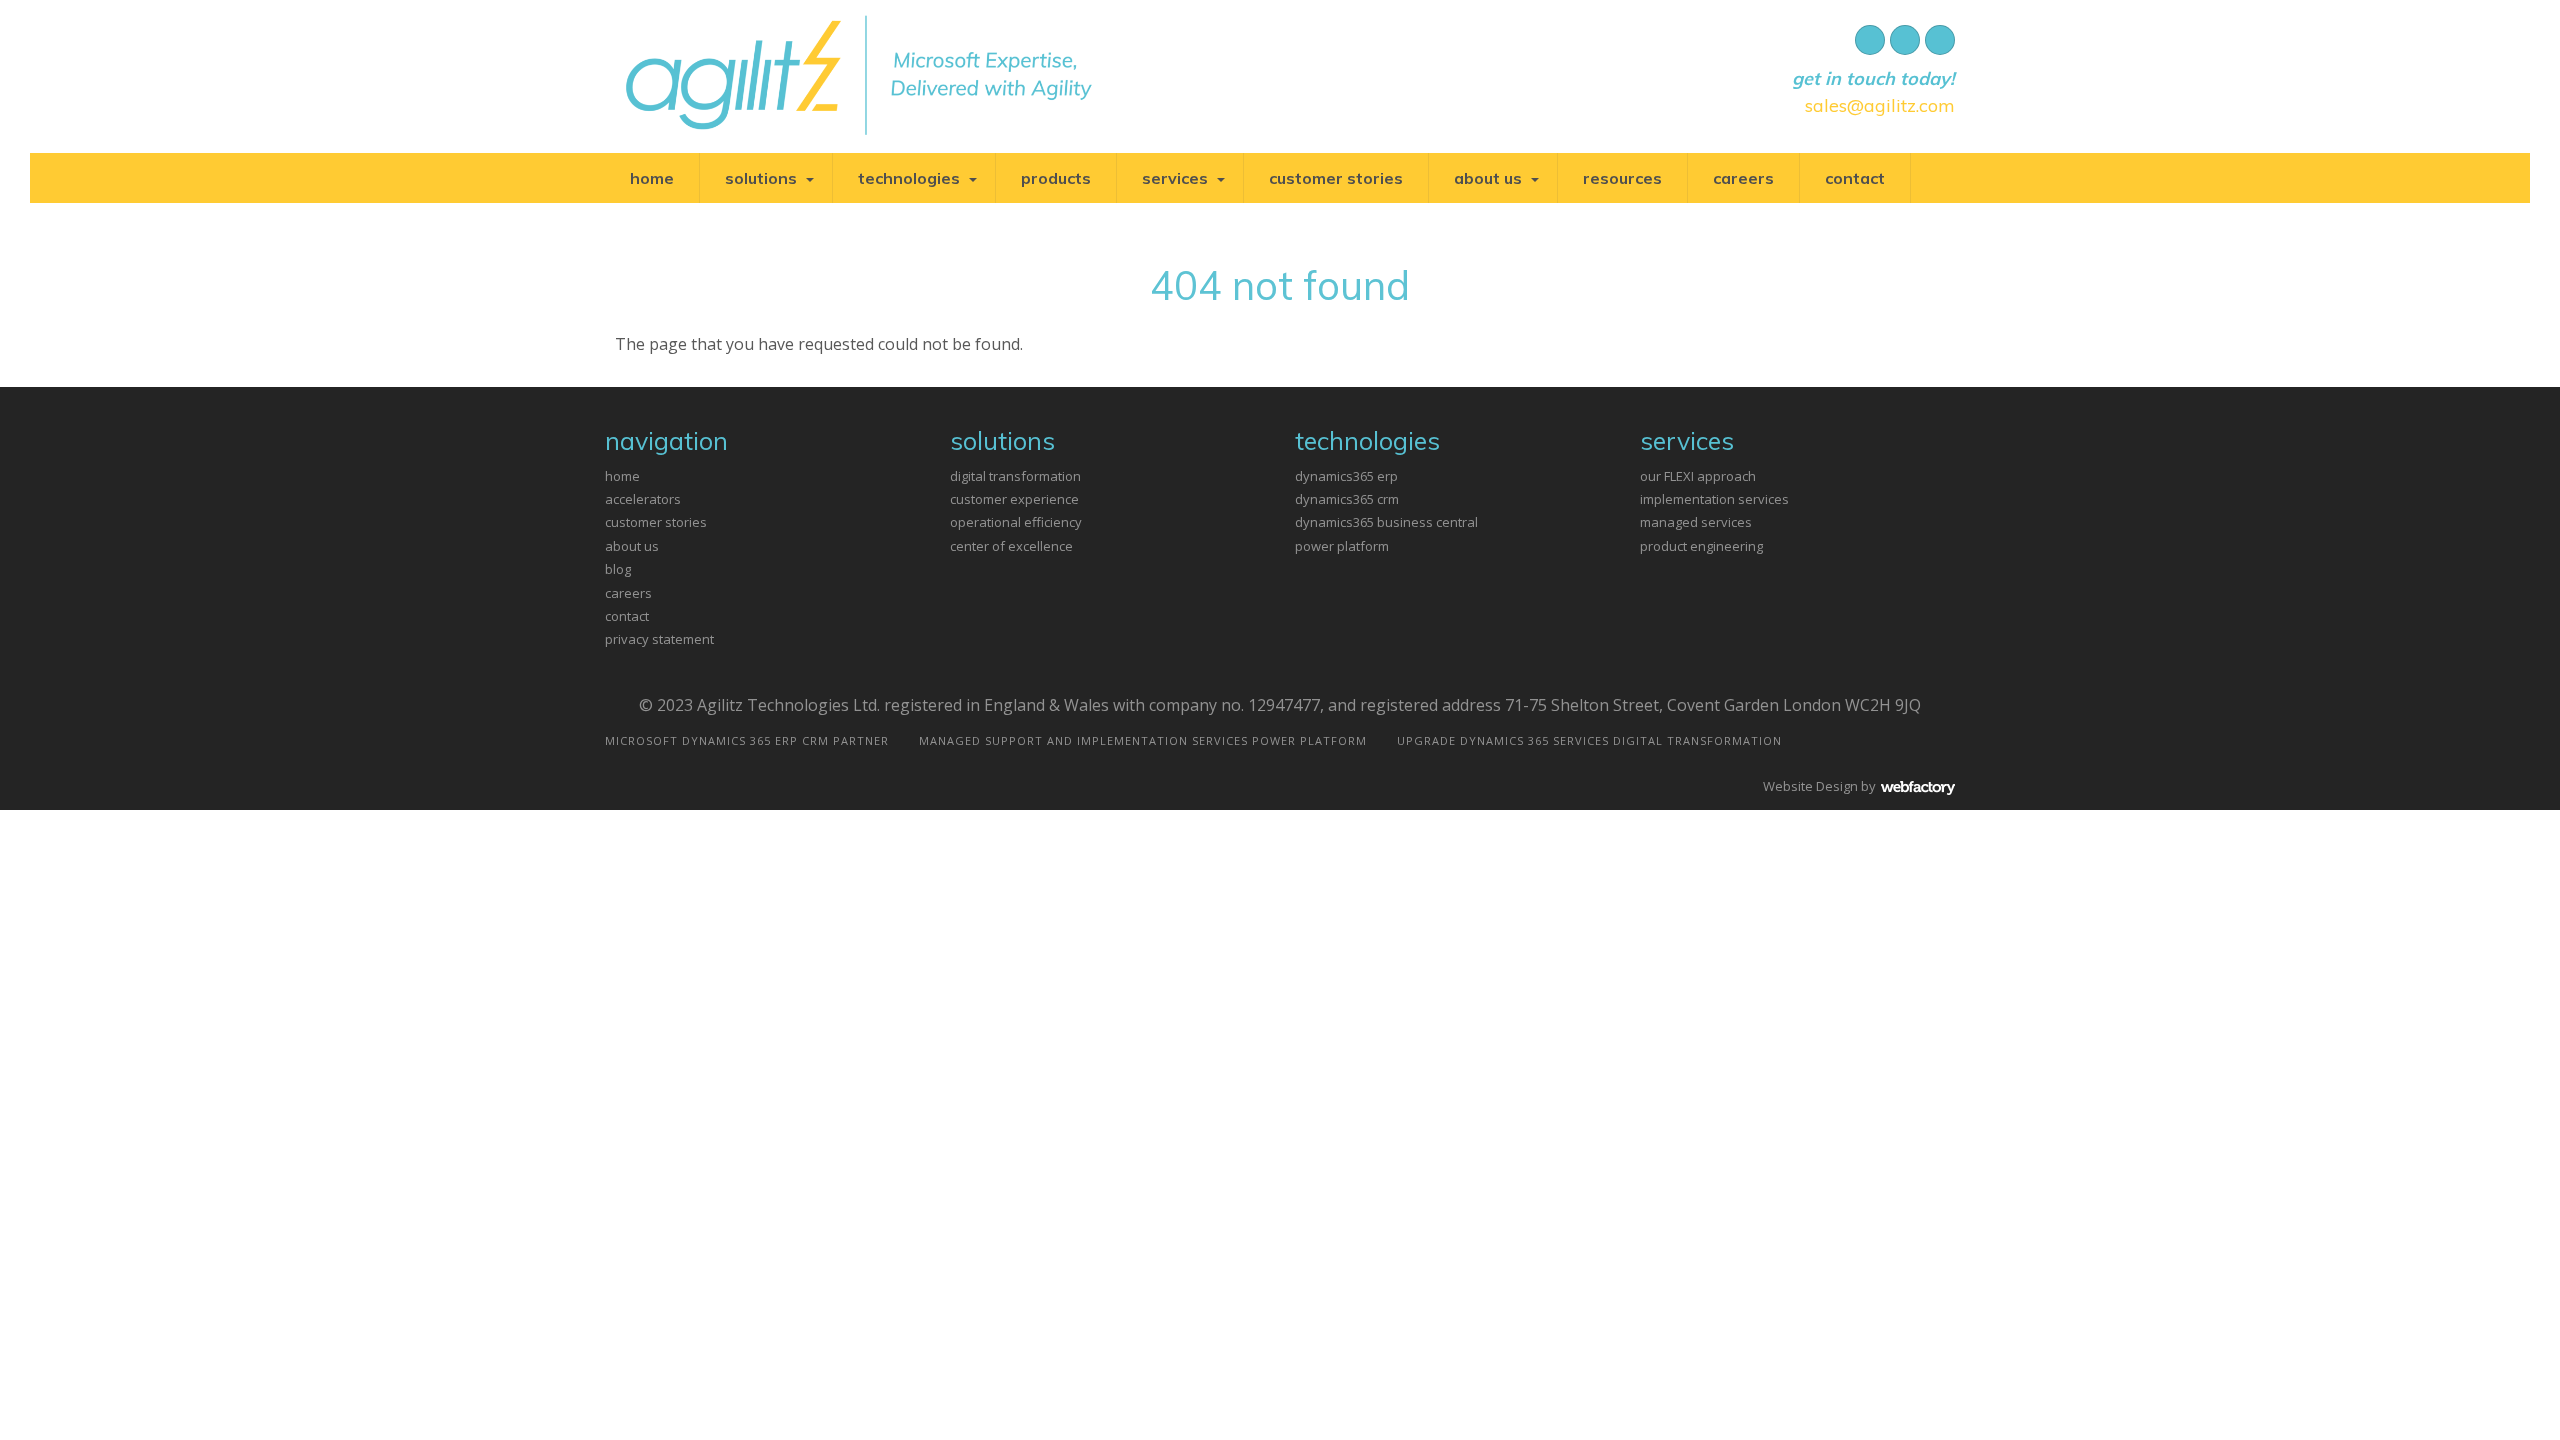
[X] (1905, 40)
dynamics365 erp (1346, 476)
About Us (1488, 178)
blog (618, 569)
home (622, 476)
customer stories (656, 522)
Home (652, 178)
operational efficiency (1016, 522)
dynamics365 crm (1347, 499)
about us (632, 546)
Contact (1855, 178)
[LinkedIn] (1940, 40)
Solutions (761, 178)
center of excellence (1011, 546)
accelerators (643, 499)
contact (627, 616)
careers (628, 593)
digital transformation (1015, 476)
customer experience (1014, 499)
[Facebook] (1870, 40)
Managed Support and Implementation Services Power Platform (1143, 740)
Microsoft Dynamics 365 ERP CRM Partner (747, 740)
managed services (1696, 522)
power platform (1342, 546)
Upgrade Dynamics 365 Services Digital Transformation (1589, 740)
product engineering (1701, 546)
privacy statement (659, 639)
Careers (1743, 178)
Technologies (909, 178)
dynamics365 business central (1386, 522)
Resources (1622, 178)
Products (1056, 178)
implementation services (1714, 499)
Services (1175, 178)
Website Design (1810, 786)
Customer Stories (1336, 178)
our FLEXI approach (1698, 476)
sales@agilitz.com (1880, 105)
